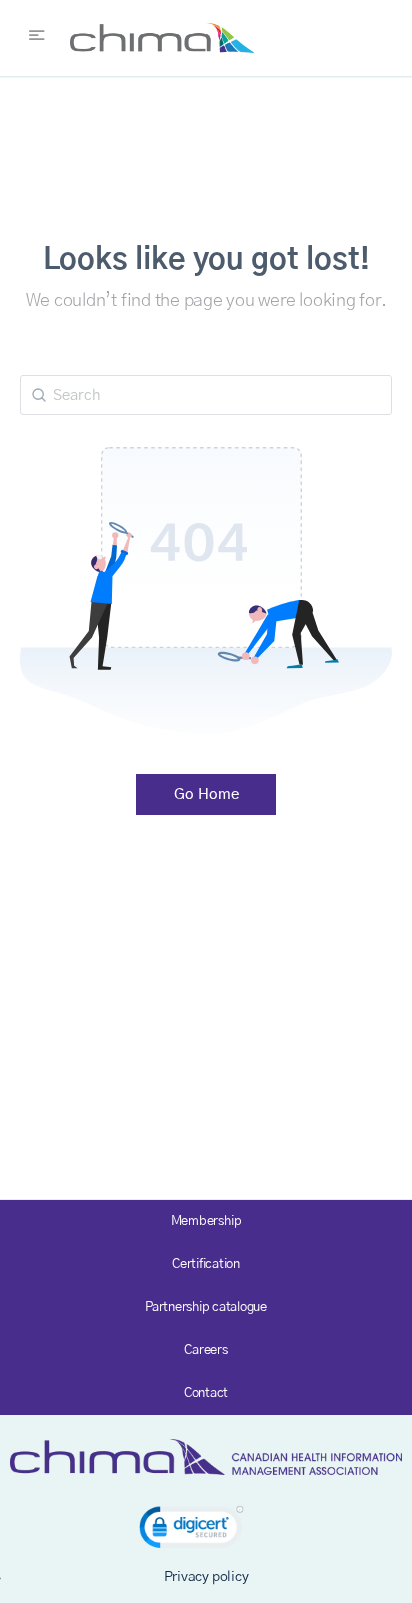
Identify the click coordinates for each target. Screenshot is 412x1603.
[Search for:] (206, 395)
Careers (205, 1350)
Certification (206, 1264)
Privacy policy (206, 1577)
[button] (191, 1530)
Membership (206, 1221)
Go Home (206, 794)
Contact (206, 1393)
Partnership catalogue (206, 1307)
